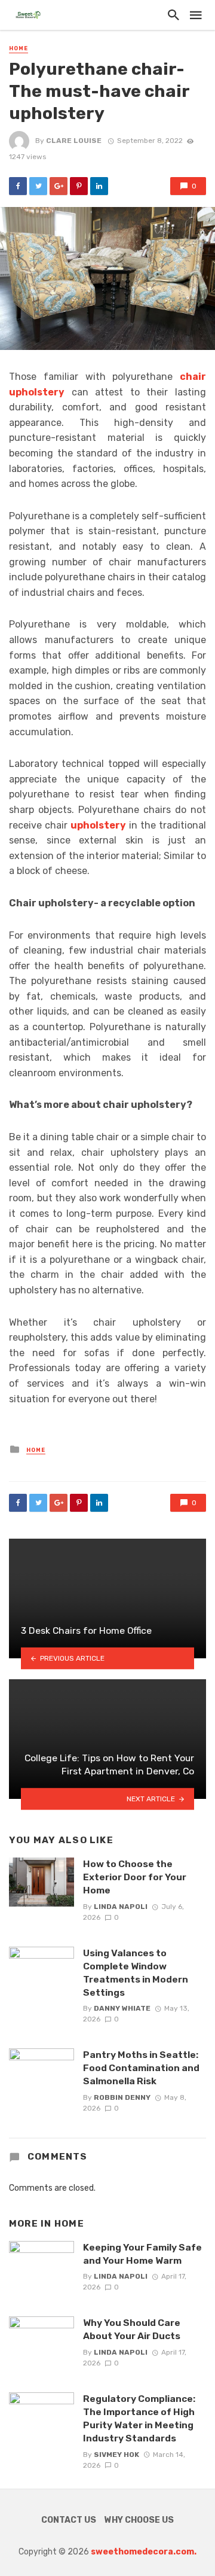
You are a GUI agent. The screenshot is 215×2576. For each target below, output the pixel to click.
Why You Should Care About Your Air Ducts (132, 2329)
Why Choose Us (139, 2520)
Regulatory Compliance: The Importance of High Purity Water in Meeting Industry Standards (139, 2418)
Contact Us (69, 2520)
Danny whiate (122, 2008)
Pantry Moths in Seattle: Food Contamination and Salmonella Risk (141, 2068)
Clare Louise (74, 141)
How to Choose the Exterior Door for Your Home (135, 1877)
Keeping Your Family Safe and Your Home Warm (142, 2254)
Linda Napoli (121, 1907)
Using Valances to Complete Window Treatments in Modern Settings (136, 1973)
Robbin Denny (122, 2097)
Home (19, 48)
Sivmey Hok (116, 2455)
